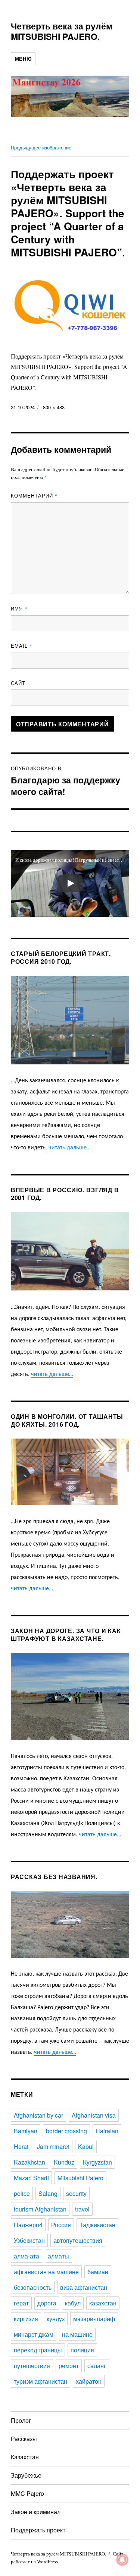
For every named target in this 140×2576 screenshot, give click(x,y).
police (22, 2193)
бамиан (98, 2272)
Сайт (18, 683)
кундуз (56, 2319)
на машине (77, 2334)
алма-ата (27, 2256)
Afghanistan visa (94, 2115)
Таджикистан (97, 2225)
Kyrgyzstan (97, 2162)
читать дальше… (69, 1148)
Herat (21, 2146)
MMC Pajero (27, 2493)
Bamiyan (26, 2131)
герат (21, 2303)
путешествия (32, 2366)
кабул (73, 2303)
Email (22, 646)
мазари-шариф (94, 2319)
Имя (19, 608)
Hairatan (107, 2131)
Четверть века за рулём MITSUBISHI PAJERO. (62, 31)
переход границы (38, 2350)
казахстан (103, 2303)
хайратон (89, 2381)
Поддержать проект (38, 2530)
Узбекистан (29, 2240)
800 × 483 (54, 407)
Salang (48, 2193)
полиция (82, 2350)
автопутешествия (78, 2240)
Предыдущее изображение (41, 147)
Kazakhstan (29, 2162)
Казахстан (25, 2457)
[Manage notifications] (122, 2560)
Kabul (86, 2146)
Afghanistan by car (38, 2115)
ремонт (69, 2366)
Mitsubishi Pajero (80, 2178)
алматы (58, 2256)
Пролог (21, 2420)
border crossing (66, 2131)
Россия (61, 2225)
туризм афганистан (41, 2381)
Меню (23, 59)
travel (82, 2209)
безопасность (33, 2287)
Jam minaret (53, 2146)
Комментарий (34, 495)
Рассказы (24, 2439)
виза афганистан (84, 2287)
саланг (97, 2366)
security (76, 2193)
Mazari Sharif (31, 2178)
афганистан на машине (46, 2272)
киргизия (26, 2319)
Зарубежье (26, 2475)
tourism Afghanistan (40, 2209)
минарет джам (34, 2334)
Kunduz (64, 2162)
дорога (47, 2303)
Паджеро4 (28, 2225)
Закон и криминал (36, 2512)
